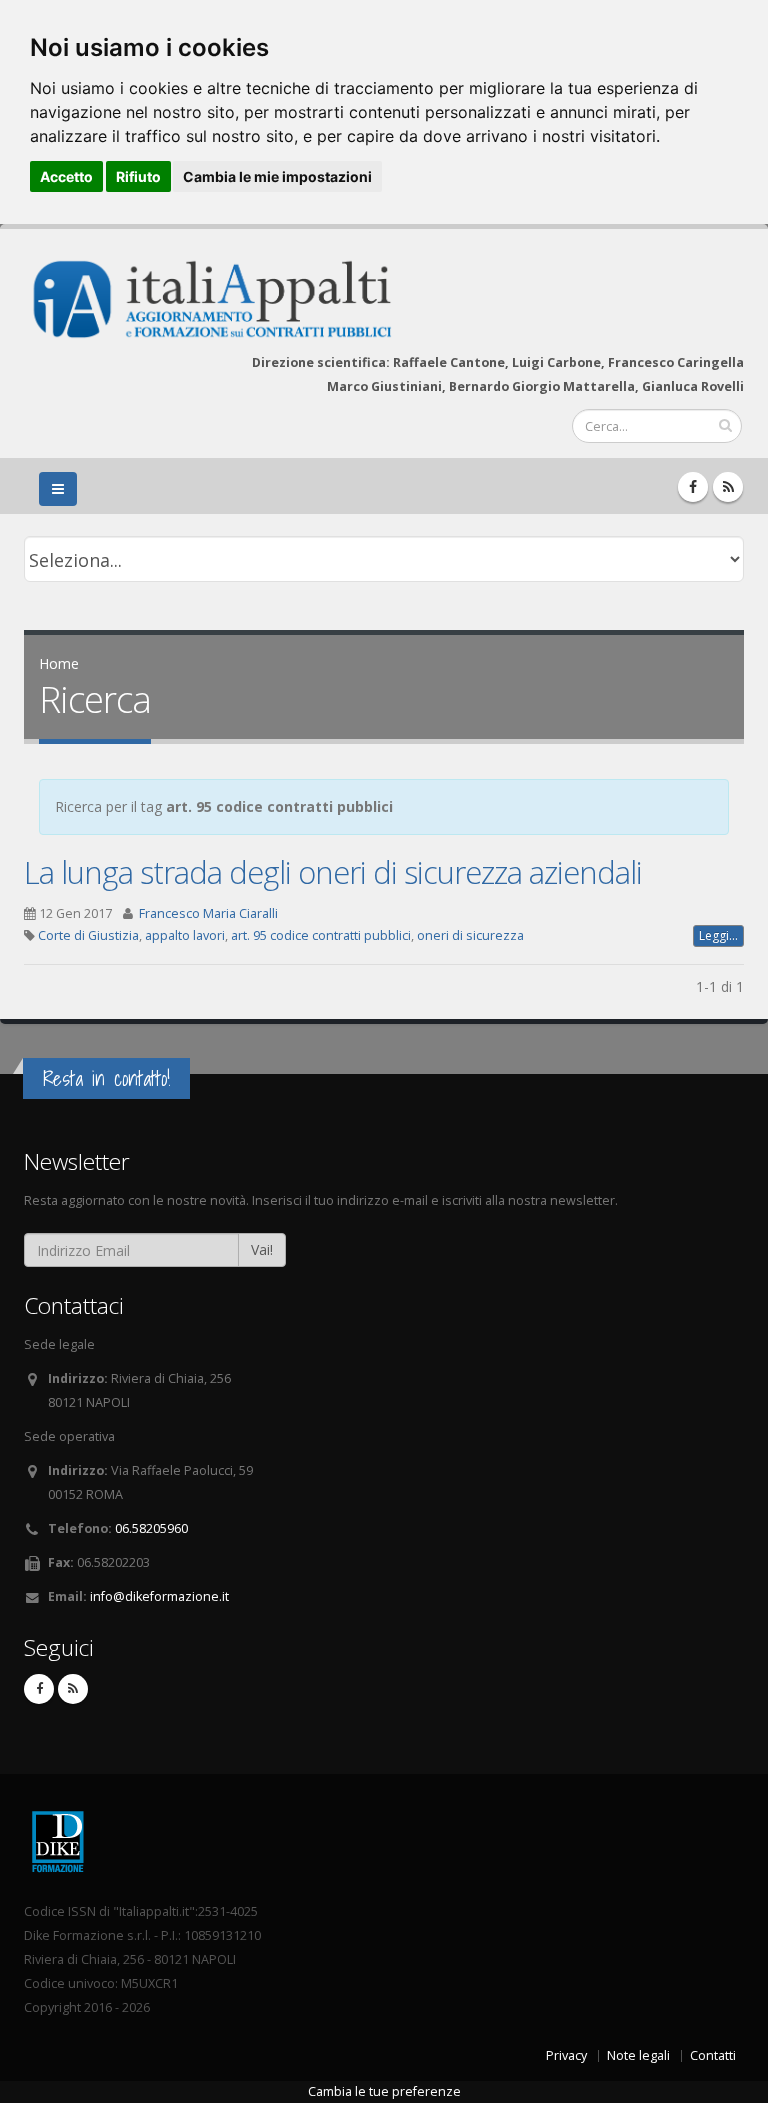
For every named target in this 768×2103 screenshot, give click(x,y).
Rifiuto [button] (138, 176)
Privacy (566, 2055)
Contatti (713, 2055)
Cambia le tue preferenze (384, 2091)
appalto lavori (185, 935)
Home (59, 663)
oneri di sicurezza (470, 935)
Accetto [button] (66, 176)
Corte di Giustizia (88, 935)
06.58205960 (151, 1528)
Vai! (262, 1249)
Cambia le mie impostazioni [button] (277, 176)
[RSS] (728, 487)
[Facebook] (693, 487)
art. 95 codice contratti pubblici (321, 935)
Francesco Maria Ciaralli (208, 913)
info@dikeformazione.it (159, 1596)
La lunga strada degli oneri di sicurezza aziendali (333, 872)
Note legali (638, 2055)
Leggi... (718, 935)
